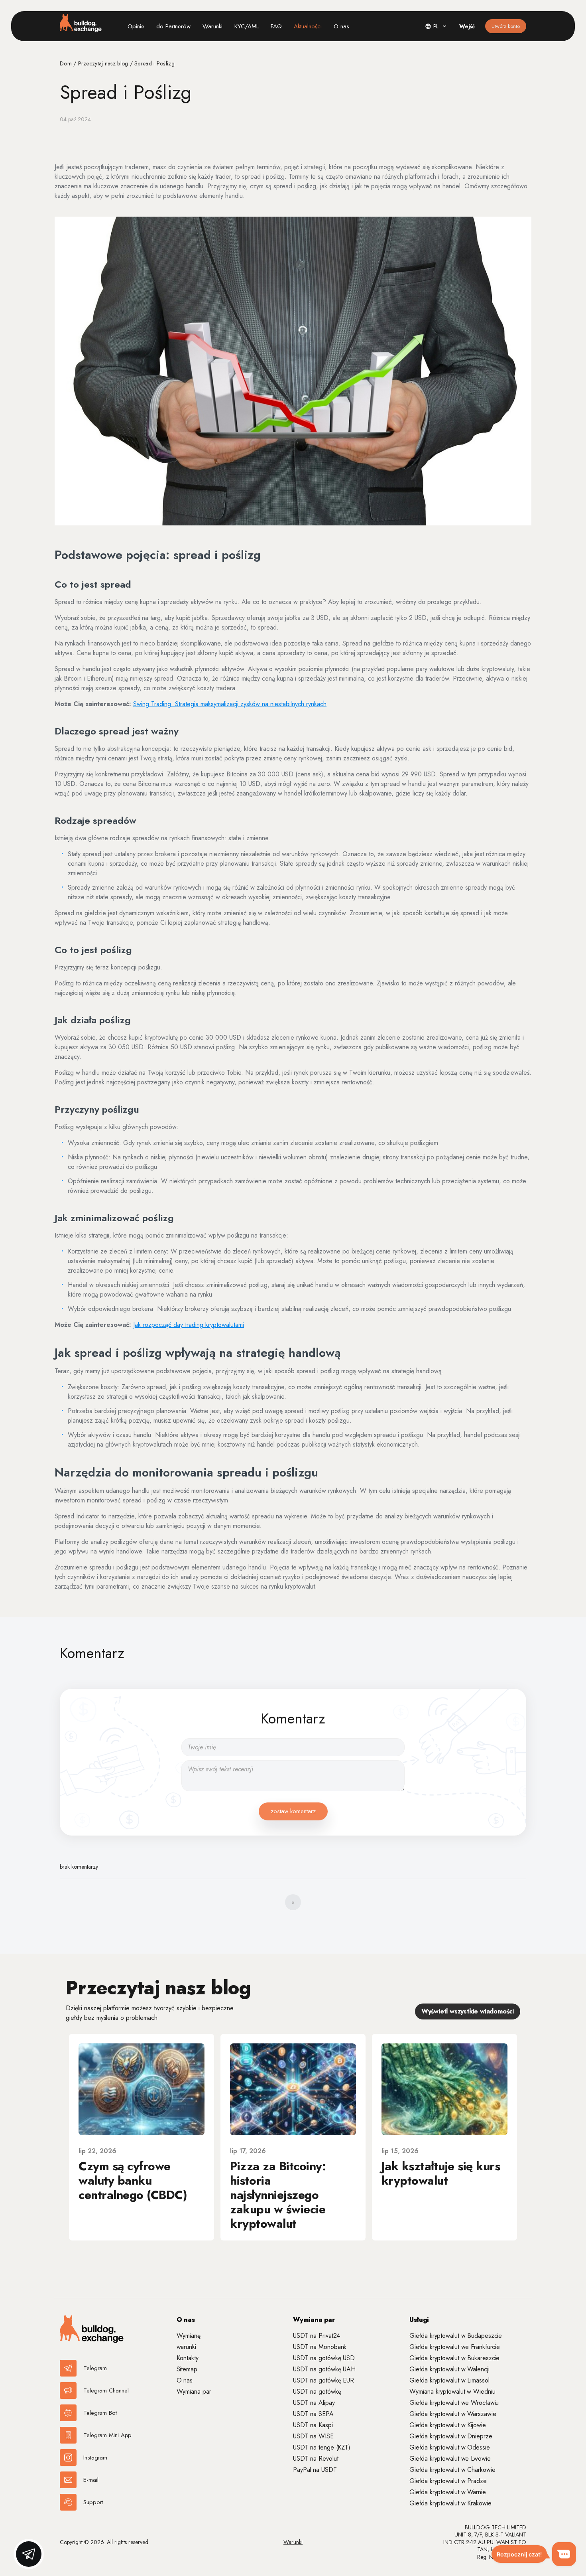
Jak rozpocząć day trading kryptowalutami (189, 1325)
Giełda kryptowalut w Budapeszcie (456, 2336)
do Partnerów (173, 26)
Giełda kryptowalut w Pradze (448, 2481)
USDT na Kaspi (313, 2425)
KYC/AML (247, 26)
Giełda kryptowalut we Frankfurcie (455, 2347)
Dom (67, 63)
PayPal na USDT (315, 2470)
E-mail (91, 2480)
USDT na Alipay (314, 2403)
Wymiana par (194, 2391)
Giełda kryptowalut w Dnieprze (451, 2436)
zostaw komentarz (293, 1811)
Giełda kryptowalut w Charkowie (452, 2470)
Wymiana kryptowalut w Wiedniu (452, 2391)
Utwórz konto (506, 26)
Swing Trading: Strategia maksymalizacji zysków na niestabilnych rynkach (230, 704)
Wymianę (189, 2336)
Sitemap (187, 2369)
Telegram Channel (106, 2390)
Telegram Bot (100, 2413)
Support (93, 2502)
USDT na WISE (313, 2436)
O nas (341, 26)
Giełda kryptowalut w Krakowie (450, 2503)
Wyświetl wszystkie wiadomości (468, 2011)
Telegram (95, 2368)
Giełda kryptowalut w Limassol (449, 2380)
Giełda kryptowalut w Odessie (449, 2447)
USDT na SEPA (313, 2414)
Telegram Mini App (107, 2435)
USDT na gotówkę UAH (324, 2369)
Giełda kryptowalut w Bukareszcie (454, 2358)
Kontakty (188, 2358)
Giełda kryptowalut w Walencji (449, 2369)
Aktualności (308, 26)
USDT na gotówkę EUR (323, 2380)
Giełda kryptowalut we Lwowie (450, 2459)
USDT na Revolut (316, 2459)
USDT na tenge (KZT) (322, 2447)
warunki (186, 2347)
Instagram (95, 2458)
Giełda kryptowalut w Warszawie (453, 2414)
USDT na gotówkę (317, 2391)
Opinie (136, 26)
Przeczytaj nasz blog (104, 63)
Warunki (212, 26)
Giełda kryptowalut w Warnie (447, 2492)
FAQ (276, 26)
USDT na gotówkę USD (324, 2358)
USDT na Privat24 (317, 2336)
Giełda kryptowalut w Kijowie (447, 2425)
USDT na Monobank (320, 2347)
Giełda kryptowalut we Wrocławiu (454, 2403)
